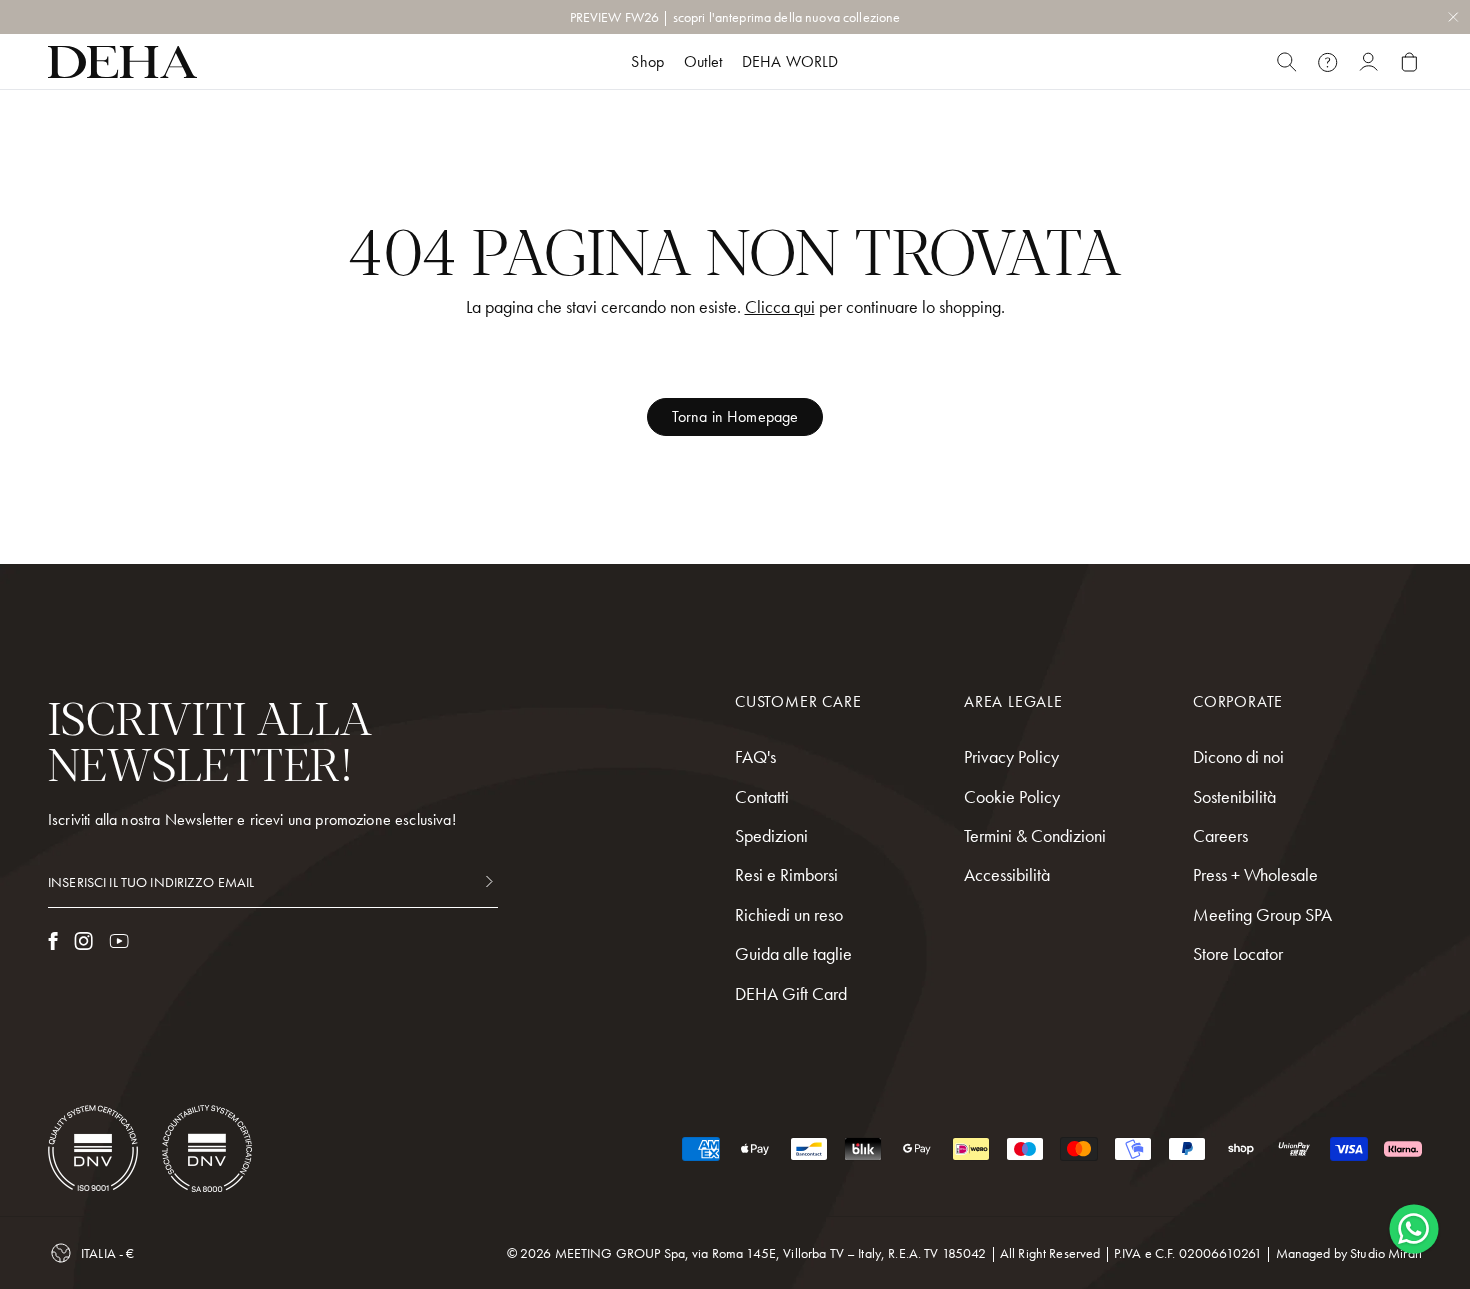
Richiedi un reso (789, 914)
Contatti (762, 796)
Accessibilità (1007, 874)
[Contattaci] (1327, 62)
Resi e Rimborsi (786, 874)
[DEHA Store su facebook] (53, 941)
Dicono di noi (1238, 756)
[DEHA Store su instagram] (83, 941)
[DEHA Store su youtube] (119, 941)
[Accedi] (1368, 62)
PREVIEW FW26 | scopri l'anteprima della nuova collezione (735, 17)
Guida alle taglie (793, 953)
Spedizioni (771, 835)
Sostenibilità (1234, 796)
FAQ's (755, 756)
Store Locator (1238, 953)
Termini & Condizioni (1035, 835)
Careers (1220, 835)
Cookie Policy (1012, 796)
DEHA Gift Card (791, 993)
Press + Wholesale (1255, 874)
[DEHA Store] (122, 62)
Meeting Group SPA (1262, 914)
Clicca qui (780, 306)
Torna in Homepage (735, 416)
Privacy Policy (1011, 756)
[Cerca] (1286, 62)
